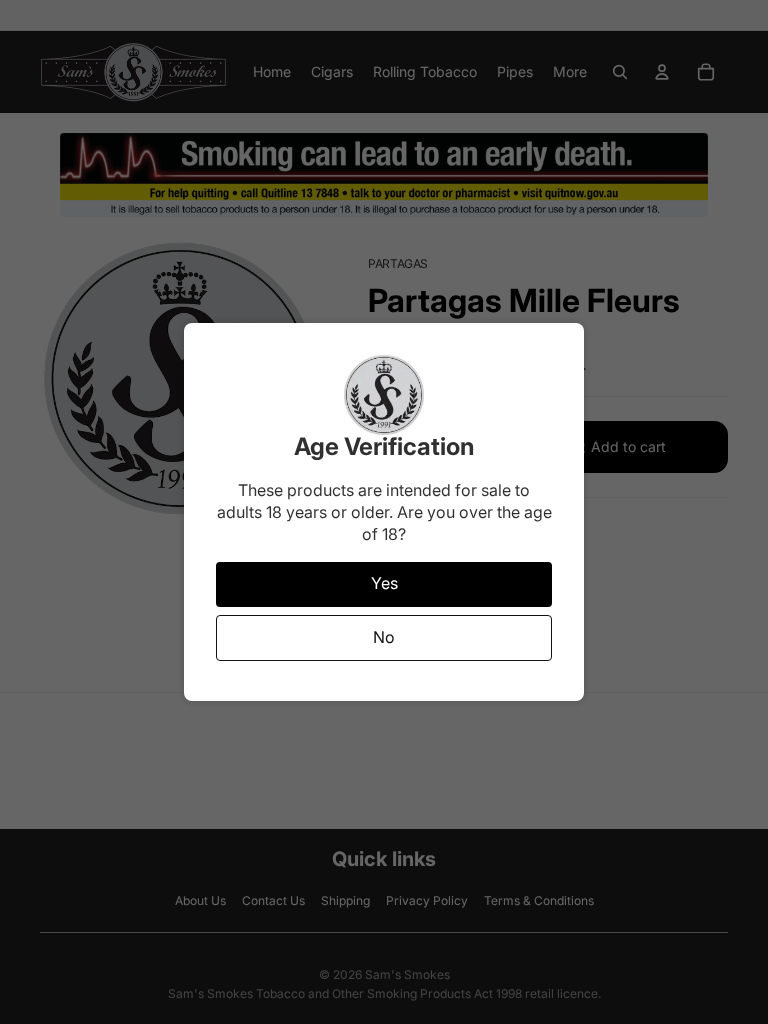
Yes (384, 583)
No (384, 637)
